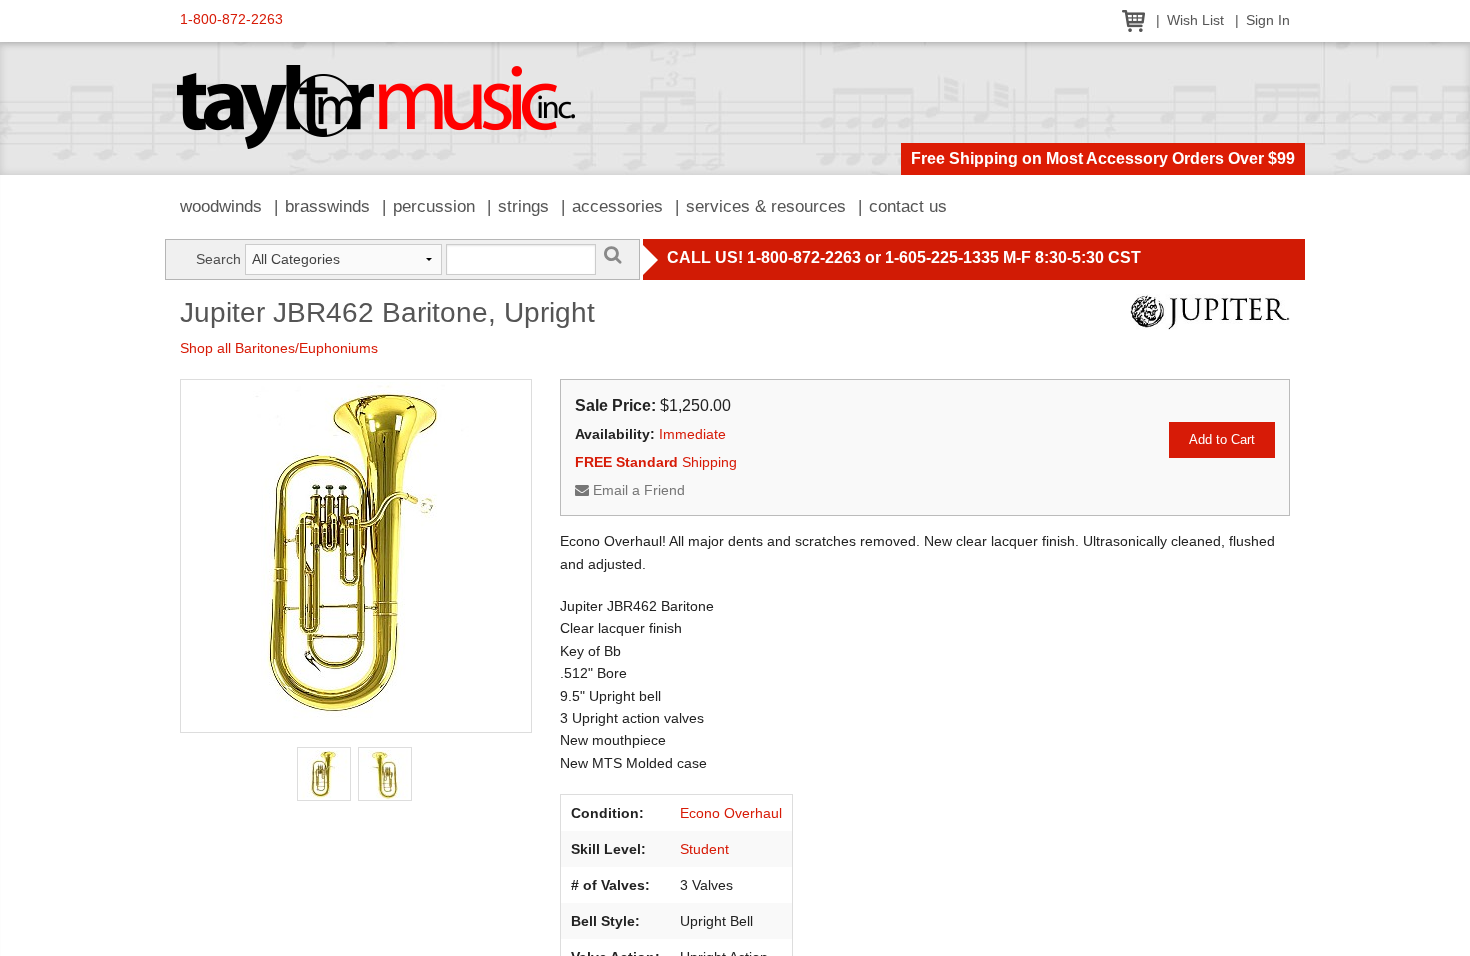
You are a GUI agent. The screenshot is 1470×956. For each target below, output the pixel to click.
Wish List (1195, 20)
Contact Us (908, 206)
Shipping (656, 462)
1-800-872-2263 (231, 19)
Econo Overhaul (731, 813)
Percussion (434, 206)
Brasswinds (327, 206)
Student (704, 849)
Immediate (692, 434)
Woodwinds (221, 206)
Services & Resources (766, 206)
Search (218, 259)
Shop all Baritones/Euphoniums (279, 348)
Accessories (617, 206)
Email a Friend (637, 490)
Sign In (1268, 20)
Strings (523, 206)
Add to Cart (1222, 439)
